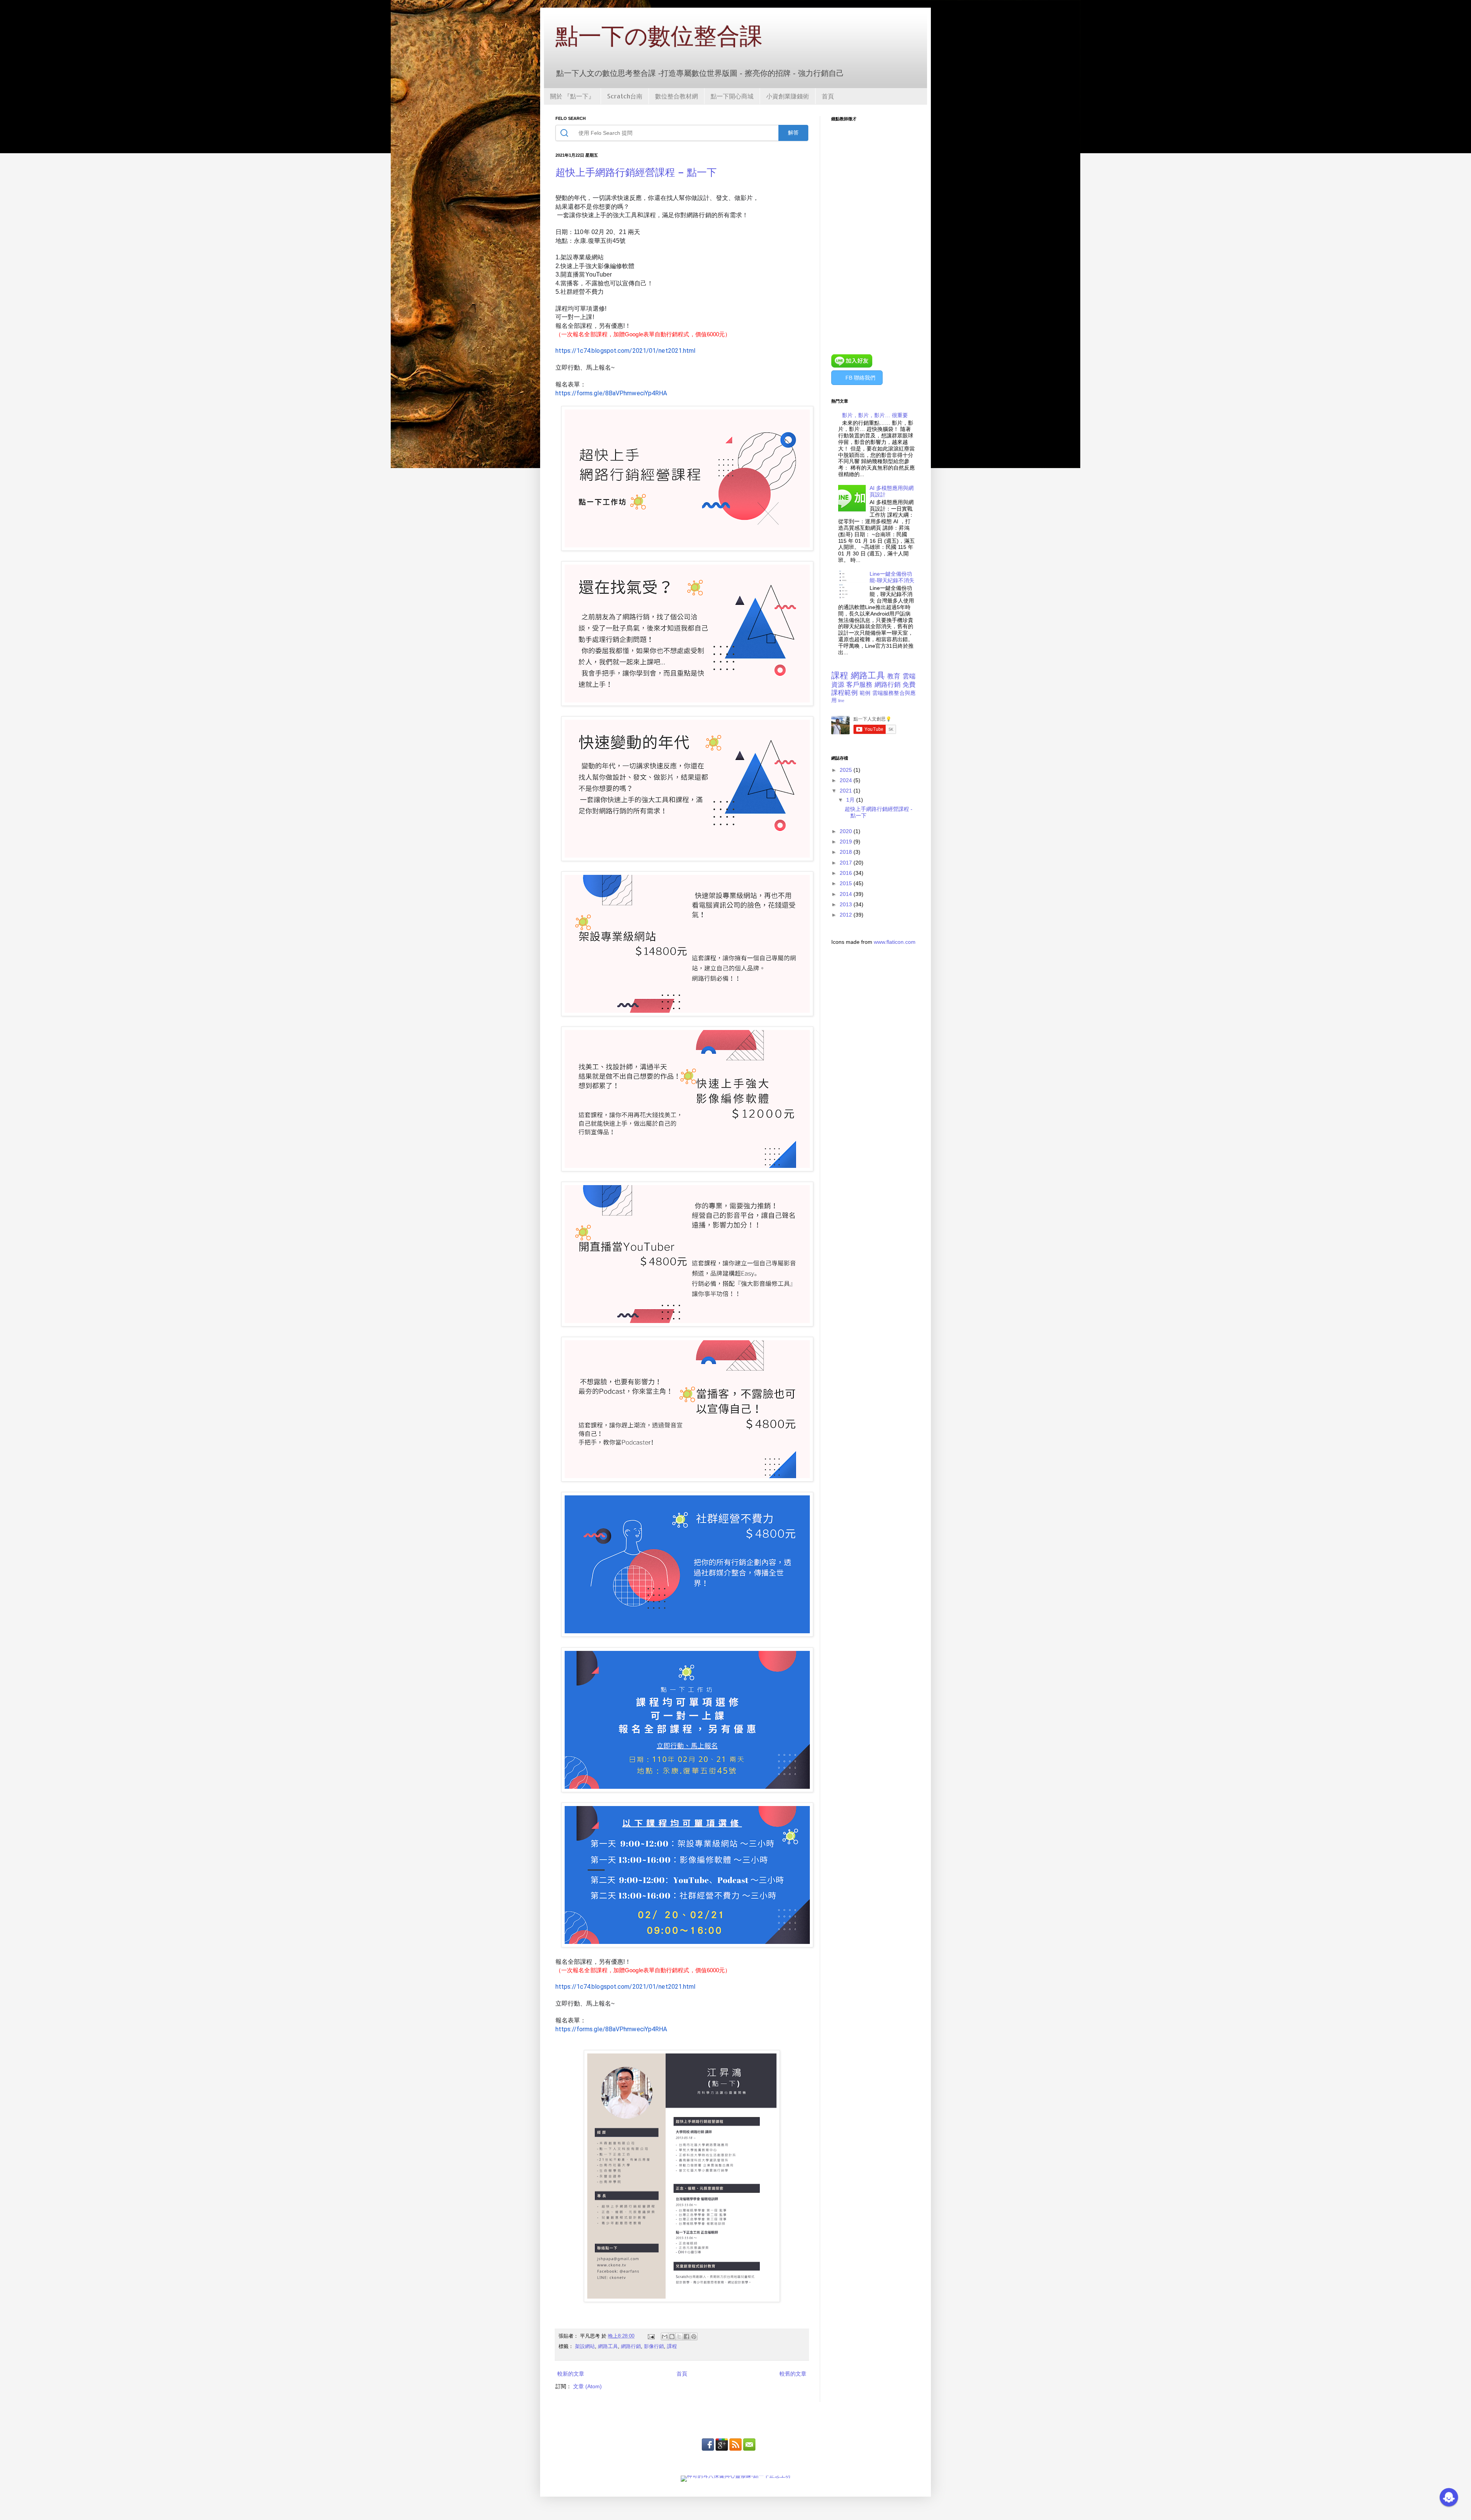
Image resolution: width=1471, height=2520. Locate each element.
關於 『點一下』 (572, 96)
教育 (894, 676)
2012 (847, 915)
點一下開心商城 (732, 96)
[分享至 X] (679, 2337)
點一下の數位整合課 (659, 35)
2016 (847, 873)
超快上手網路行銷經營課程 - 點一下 (636, 172)
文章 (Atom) (587, 2386)
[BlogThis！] (672, 2337)
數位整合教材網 (677, 96)
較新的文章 (571, 2374)
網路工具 (608, 2346)
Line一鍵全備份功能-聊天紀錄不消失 (892, 577)
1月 (851, 800)
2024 (847, 780)
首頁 (828, 96)
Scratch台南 (625, 96)
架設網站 (585, 2346)
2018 (847, 852)
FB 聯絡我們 (860, 378)
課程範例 (844, 693)
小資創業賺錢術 (788, 96)
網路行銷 (631, 2346)
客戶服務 (859, 685)
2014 (847, 894)
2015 (847, 883)
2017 (847, 863)
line (841, 701)
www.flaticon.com (895, 942)
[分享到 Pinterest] (694, 2337)
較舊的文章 (793, 2374)
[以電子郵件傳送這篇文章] (665, 2337)
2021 (847, 791)
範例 (865, 693)
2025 (847, 770)
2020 (847, 831)
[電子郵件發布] (651, 2336)
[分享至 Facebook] (686, 2337)
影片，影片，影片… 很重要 (875, 415)
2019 (847, 842)
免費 (909, 685)
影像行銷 (654, 2346)
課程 (672, 2346)
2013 (847, 904)
